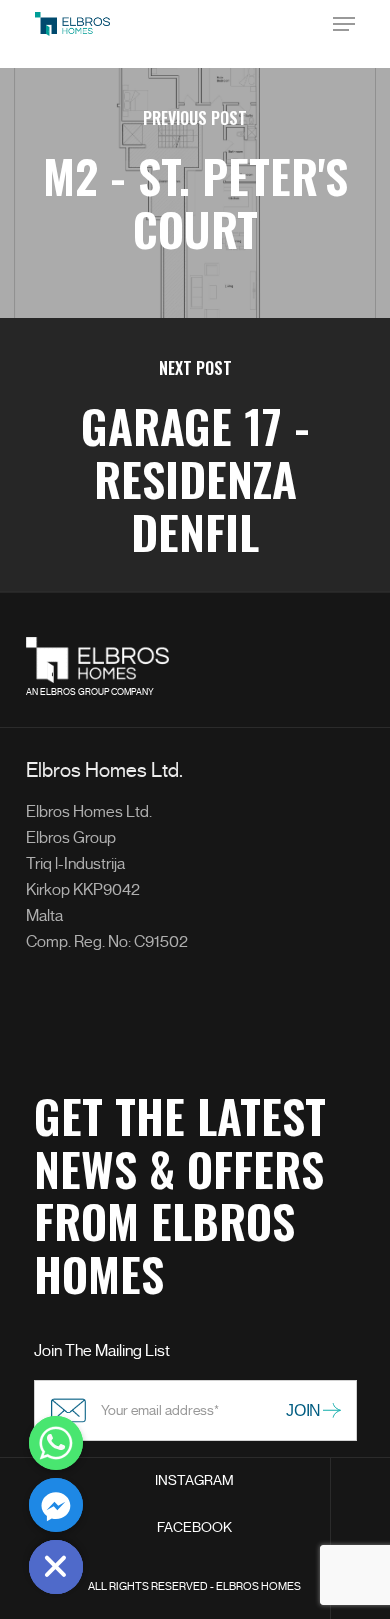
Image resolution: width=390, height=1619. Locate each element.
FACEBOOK (194, 1527)
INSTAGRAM (194, 1480)
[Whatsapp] (56, 1443)
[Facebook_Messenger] (56, 1505)
